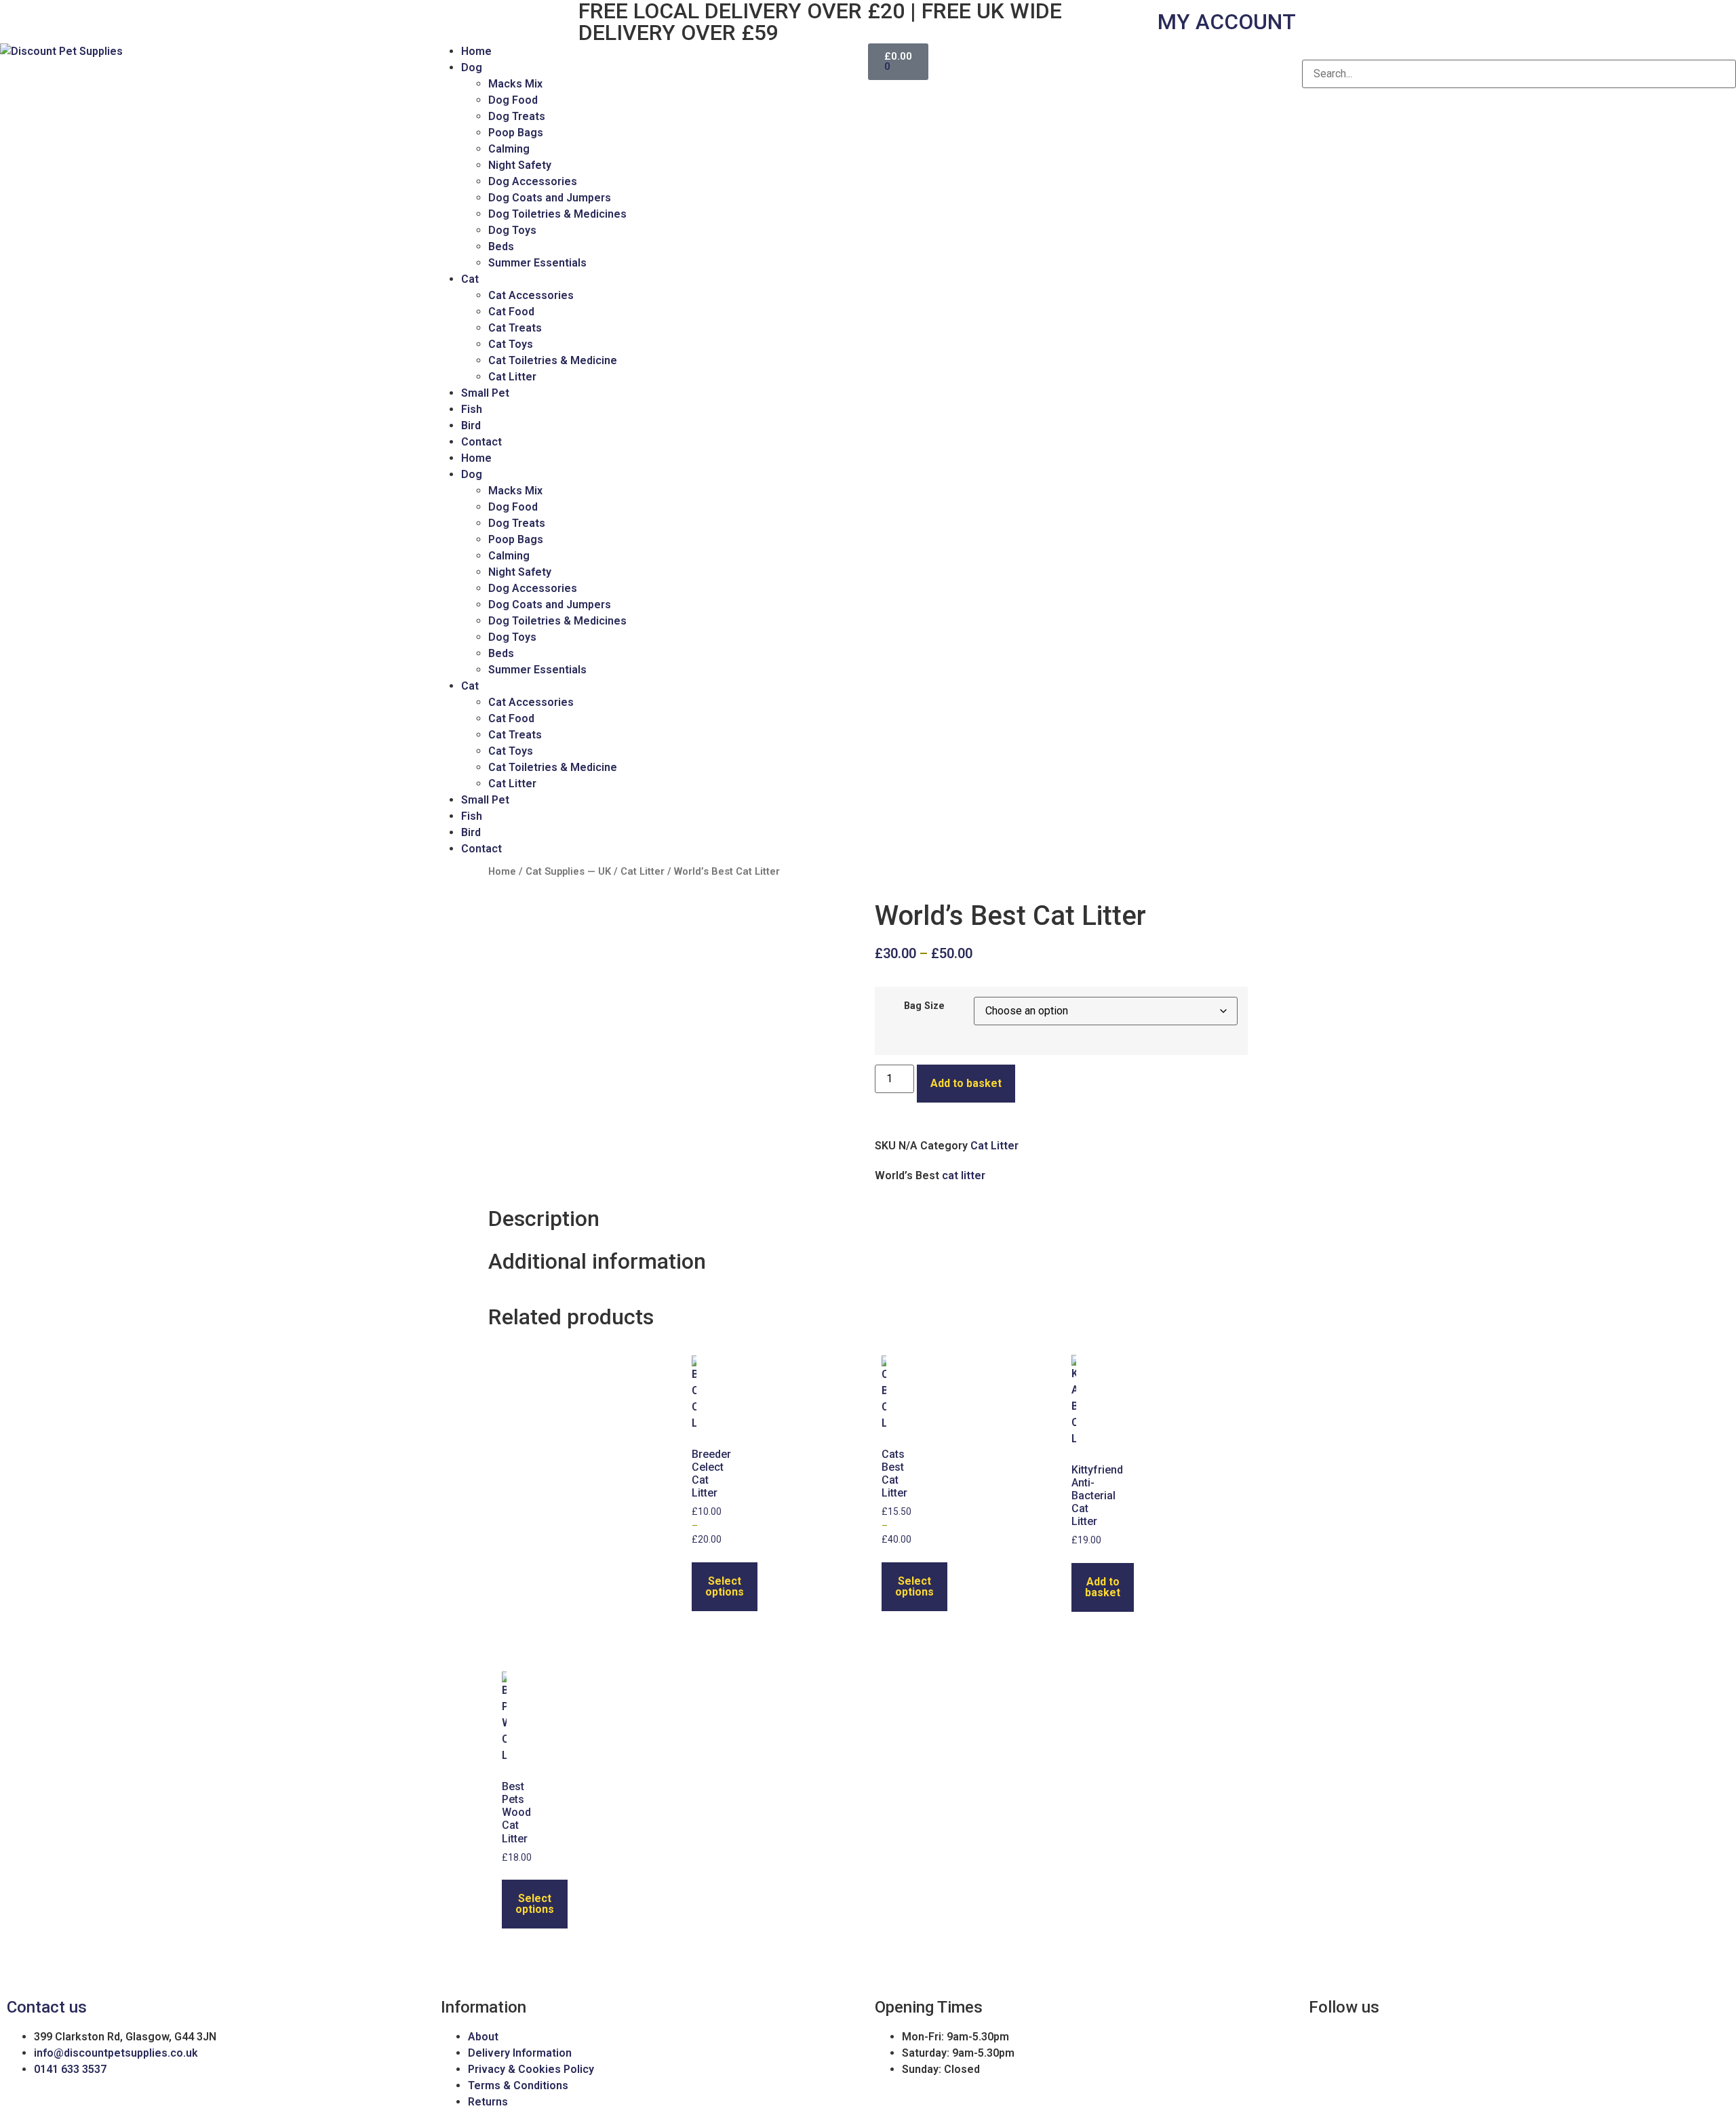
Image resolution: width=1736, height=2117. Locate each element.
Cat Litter (512, 377)
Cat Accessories (531, 295)
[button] (1519, 52)
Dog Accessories (533, 181)
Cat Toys (511, 344)
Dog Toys (512, 230)
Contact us (47, 2007)
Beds (501, 246)
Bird (471, 426)
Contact (481, 442)
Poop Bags (516, 133)
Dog (472, 67)
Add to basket (966, 1083)
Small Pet (485, 393)
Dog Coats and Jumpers (550, 198)
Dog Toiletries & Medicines (557, 214)
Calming (509, 149)
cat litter (964, 1175)
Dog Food (513, 100)
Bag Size (924, 1006)
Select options (725, 1586)
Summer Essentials (537, 263)
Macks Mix (515, 84)
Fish (472, 409)
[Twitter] (90, 20)
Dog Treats (517, 116)
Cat (470, 279)
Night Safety (520, 165)
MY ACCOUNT (1227, 22)
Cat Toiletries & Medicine (553, 360)
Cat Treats (515, 328)
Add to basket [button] (1103, 1587)
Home (476, 51)
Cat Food (511, 312)
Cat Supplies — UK (568, 871)
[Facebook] (17, 20)
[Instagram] (54, 20)
